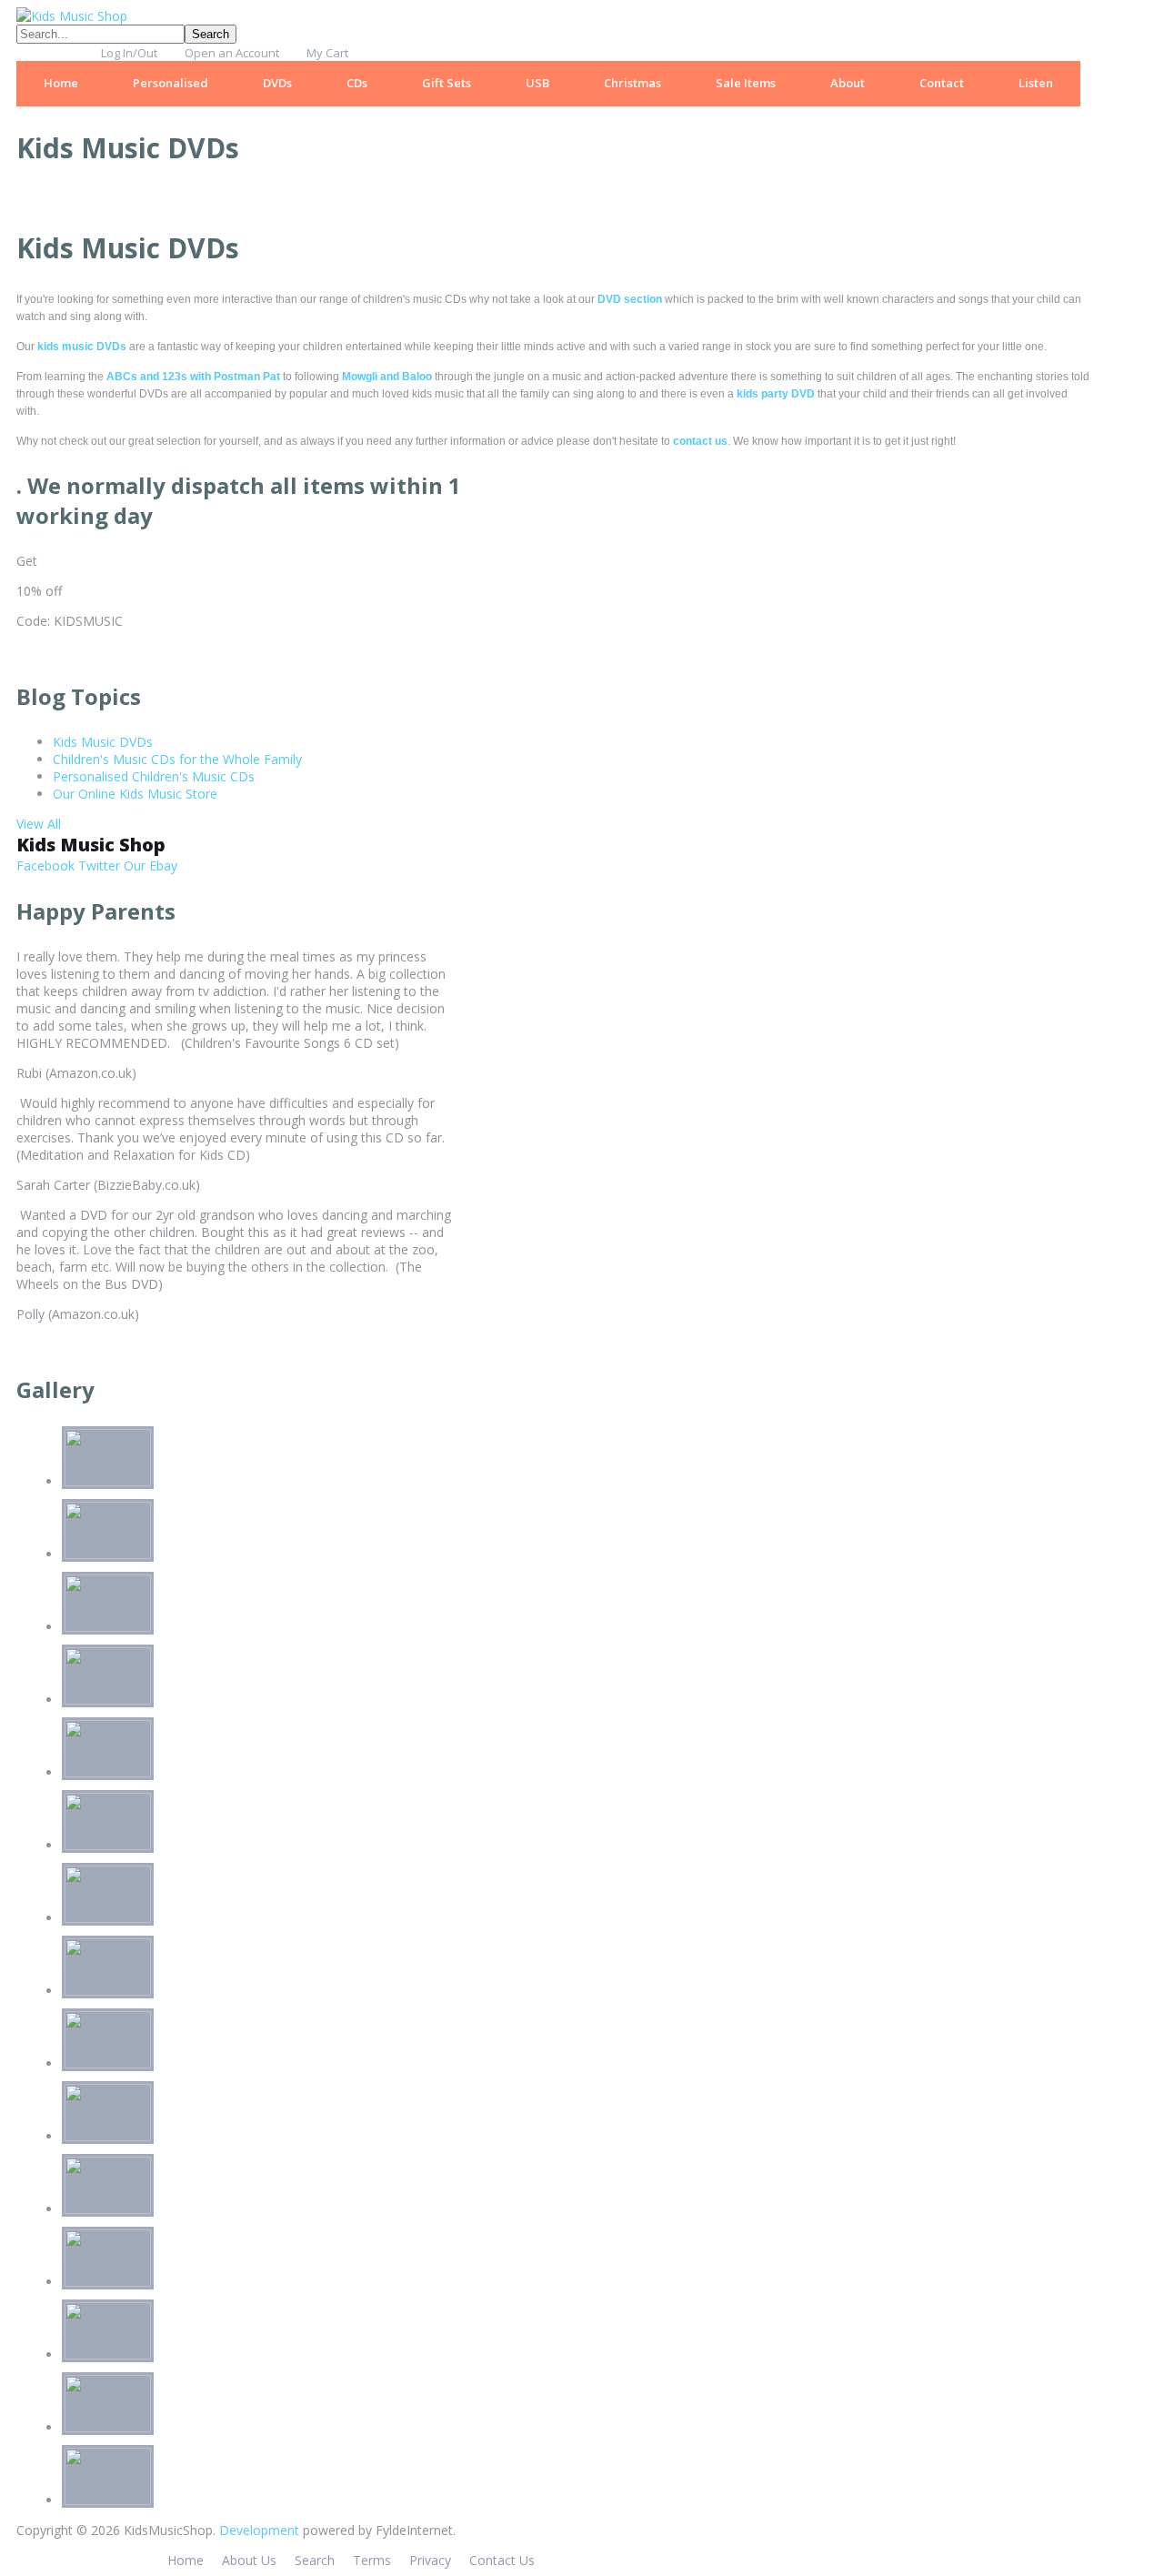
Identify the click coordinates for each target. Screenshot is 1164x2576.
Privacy (430, 2560)
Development (259, 2530)
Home (61, 83)
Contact (942, 83)
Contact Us (502, 2560)
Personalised (171, 83)
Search (315, 2560)
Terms (372, 2560)
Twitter (97, 865)
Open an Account (232, 53)
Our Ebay (149, 865)
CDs (357, 83)
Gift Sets (447, 83)
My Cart (327, 53)
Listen (1036, 83)
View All (39, 824)
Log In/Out (129, 53)
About (848, 83)
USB (537, 83)
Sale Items (746, 83)
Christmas (632, 83)
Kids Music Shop (91, 845)
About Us (249, 2560)
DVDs (277, 83)
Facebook (45, 865)
